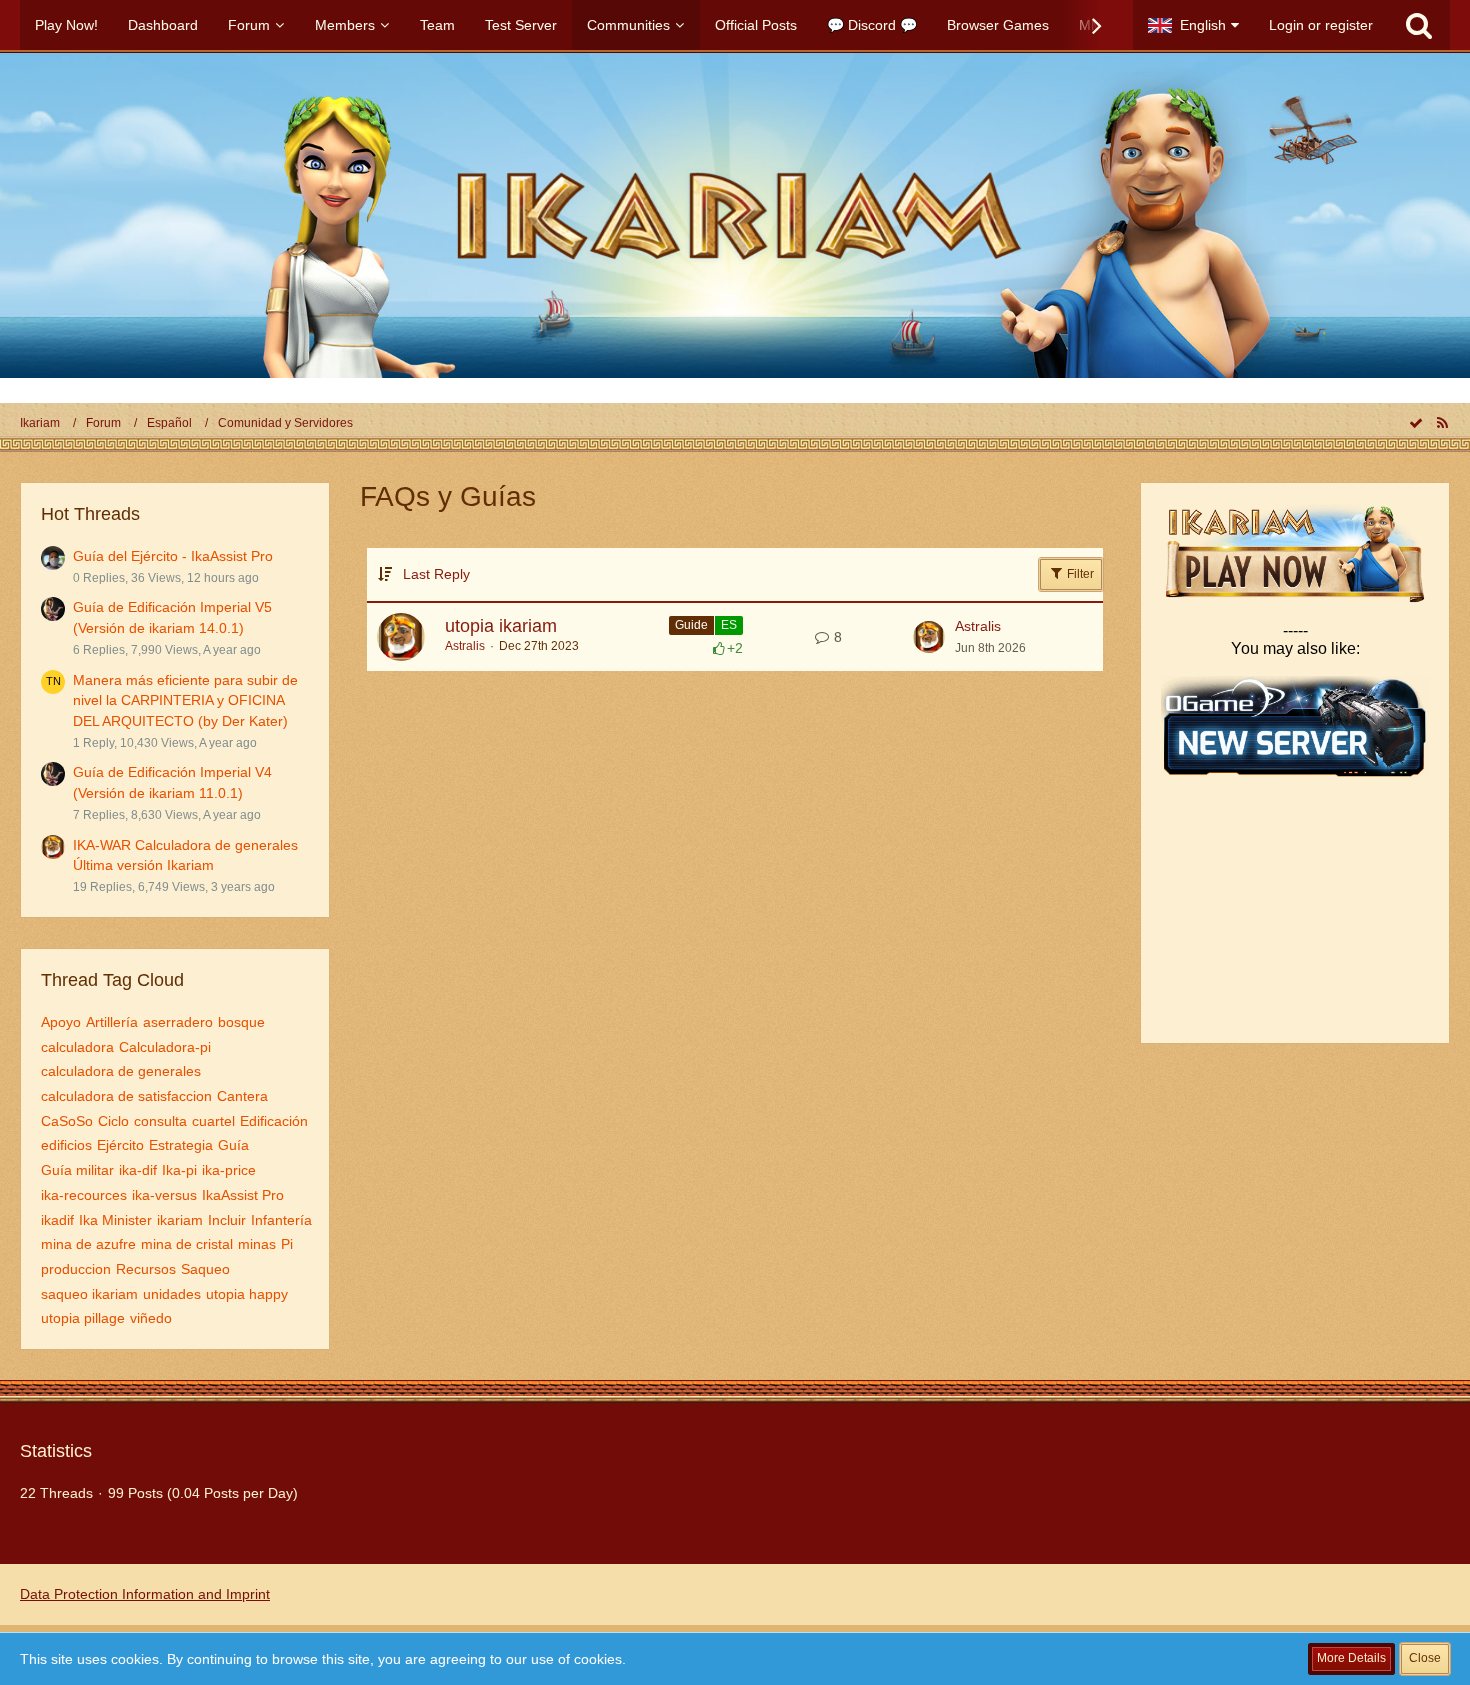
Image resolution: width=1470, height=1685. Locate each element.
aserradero (178, 1022)
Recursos (146, 1269)
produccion (76, 1269)
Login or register (1321, 25)
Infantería (281, 1220)
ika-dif (138, 1170)
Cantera (242, 1096)
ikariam (180, 1220)
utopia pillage (83, 1318)
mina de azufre (88, 1244)
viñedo (151, 1318)
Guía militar (77, 1170)
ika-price (229, 1170)
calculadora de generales (121, 1071)
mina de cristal (187, 1244)
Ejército (120, 1145)
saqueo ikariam (89, 1294)
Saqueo (205, 1269)
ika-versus (164, 1195)
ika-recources (84, 1195)
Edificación (274, 1121)
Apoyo (61, 1022)
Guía (233, 1145)
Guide (691, 625)
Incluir (227, 1220)
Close (1425, 1658)
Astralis (465, 646)
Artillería (112, 1022)
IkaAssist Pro (243, 1195)
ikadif (57, 1220)
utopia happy (247, 1294)
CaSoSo (67, 1121)
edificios (66, 1145)
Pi (287, 1244)
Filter (1079, 574)
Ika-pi (179, 1170)
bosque (241, 1022)
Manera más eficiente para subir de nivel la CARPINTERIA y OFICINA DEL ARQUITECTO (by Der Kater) (185, 700)
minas (257, 1244)
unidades (172, 1294)
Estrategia (181, 1145)
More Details (1351, 1658)
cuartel (213, 1121)
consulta (160, 1121)
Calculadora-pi (165, 1047)
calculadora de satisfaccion (126, 1096)
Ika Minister (115, 1220)
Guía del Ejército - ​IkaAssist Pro (173, 556)
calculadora (77, 1047)
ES (729, 625)
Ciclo (113, 1121)
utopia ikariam (501, 626)
